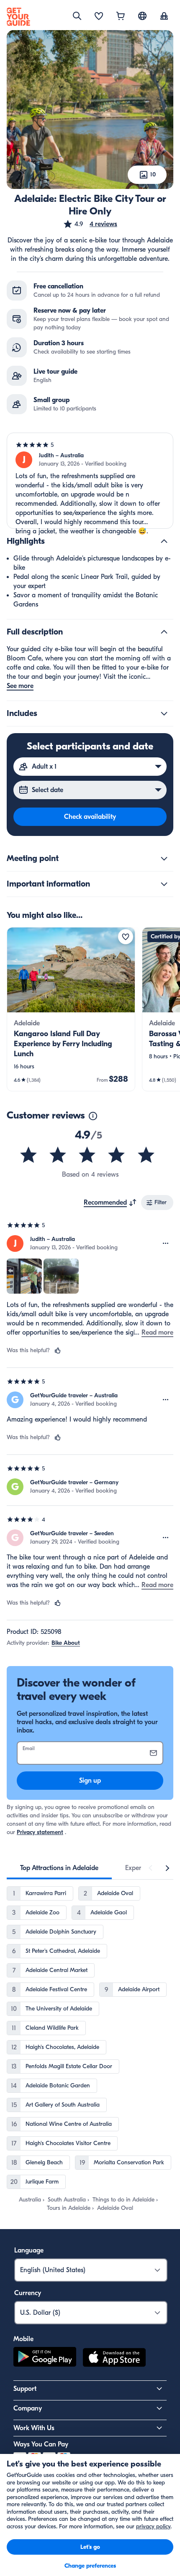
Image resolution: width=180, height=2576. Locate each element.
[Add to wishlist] (126, 937)
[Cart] (121, 17)
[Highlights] (164, 541)
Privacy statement (40, 1832)
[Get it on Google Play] (45, 2359)
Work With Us (34, 2428)
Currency (28, 2293)
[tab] (59, 1868)
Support (25, 2389)
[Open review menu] (166, 1243)
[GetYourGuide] (18, 17)
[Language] (142, 16)
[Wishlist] (99, 17)
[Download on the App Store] (114, 2359)
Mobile (23, 2339)
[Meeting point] (164, 859)
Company (28, 2408)
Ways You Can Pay (41, 2444)
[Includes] (164, 713)
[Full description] (164, 632)
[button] (90, 224)
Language (29, 2250)
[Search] (77, 16)
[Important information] (164, 884)
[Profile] (164, 17)
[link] (71, 1009)
